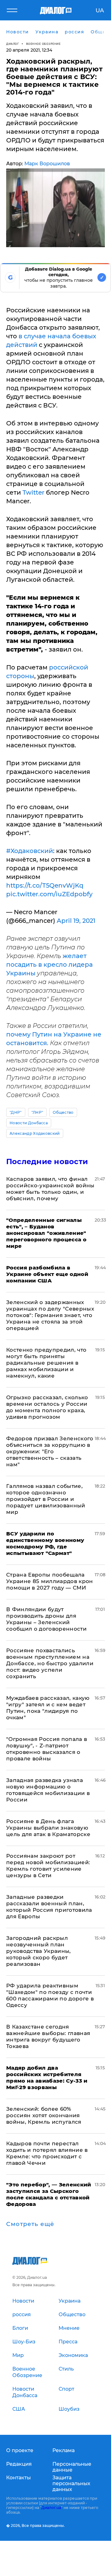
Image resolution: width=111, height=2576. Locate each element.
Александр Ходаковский (35, 1133)
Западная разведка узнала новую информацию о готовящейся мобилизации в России (48, 1790)
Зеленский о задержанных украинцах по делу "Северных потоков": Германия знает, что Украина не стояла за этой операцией (50, 1315)
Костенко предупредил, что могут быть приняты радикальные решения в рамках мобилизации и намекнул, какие (46, 1363)
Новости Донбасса (29, 1123)
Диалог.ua (51, 2508)
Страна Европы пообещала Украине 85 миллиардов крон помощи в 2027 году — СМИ (50, 1581)
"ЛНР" (37, 1112)
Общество (63, 1112)
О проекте (20, 2450)
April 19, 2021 (76, 921)
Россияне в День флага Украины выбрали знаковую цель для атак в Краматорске (48, 1828)
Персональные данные (72, 2467)
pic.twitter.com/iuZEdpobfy (49, 894)
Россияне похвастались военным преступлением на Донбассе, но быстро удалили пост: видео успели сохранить (50, 1663)
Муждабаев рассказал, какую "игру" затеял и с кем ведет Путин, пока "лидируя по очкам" (48, 1708)
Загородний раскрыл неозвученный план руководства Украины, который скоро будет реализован (39, 1951)
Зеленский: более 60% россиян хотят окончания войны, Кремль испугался (44, 2115)
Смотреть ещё (30, 2224)
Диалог (12, 44)
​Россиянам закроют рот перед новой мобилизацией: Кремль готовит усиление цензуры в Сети (48, 1866)
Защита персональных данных (71, 2483)
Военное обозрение (43, 44)
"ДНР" (16, 1112)
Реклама (64, 2450)
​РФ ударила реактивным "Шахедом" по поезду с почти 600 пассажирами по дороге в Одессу (50, 1995)
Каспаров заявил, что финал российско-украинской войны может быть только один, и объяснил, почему (50, 1189)
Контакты (18, 2478)
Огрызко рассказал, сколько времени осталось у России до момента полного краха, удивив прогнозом (47, 1407)
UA (100, 11)
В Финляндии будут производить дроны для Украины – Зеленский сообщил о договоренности (46, 1619)
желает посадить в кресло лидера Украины (49, 965)
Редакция (19, 2464)
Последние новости (47, 1161)
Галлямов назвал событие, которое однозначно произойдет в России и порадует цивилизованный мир (46, 1499)
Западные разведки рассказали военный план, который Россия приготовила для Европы (49, 1907)
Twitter (33, 492)
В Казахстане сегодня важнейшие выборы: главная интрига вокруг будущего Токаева (48, 2036)
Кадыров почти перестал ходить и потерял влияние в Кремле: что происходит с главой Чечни (47, 2153)
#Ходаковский (30, 851)
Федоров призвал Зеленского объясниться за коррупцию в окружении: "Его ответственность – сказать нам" (50, 1451)
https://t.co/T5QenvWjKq (45, 885)
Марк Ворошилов (47, 164)
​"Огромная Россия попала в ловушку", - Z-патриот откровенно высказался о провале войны (47, 1749)
